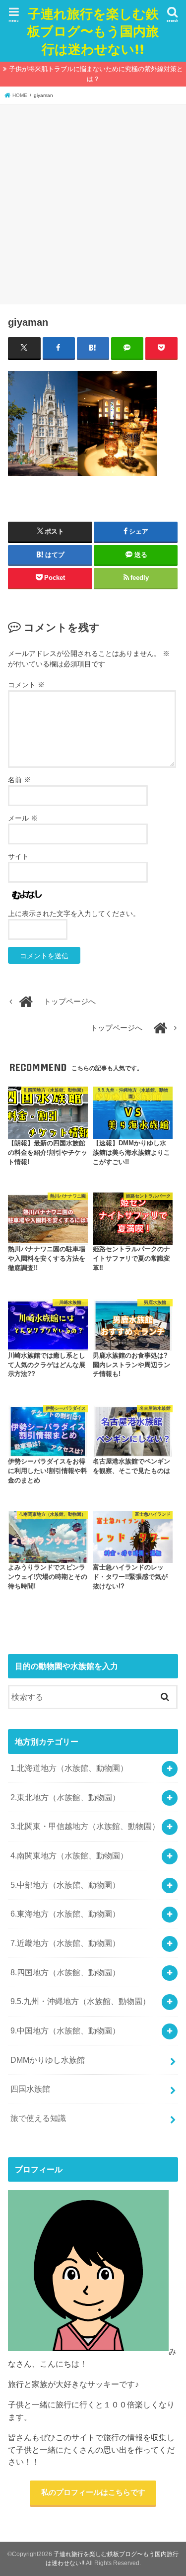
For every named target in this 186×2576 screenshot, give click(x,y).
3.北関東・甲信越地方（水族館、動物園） (85, 1826)
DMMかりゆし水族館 (48, 2060)
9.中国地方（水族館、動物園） (65, 2030)
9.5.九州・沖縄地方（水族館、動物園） (80, 2001)
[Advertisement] (93, 203)
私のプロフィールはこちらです (93, 2492)
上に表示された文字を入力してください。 (74, 914)
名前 (19, 780)
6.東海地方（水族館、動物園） (65, 1914)
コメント (26, 685)
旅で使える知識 (38, 2118)
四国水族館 (30, 2089)
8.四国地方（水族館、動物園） (65, 1972)
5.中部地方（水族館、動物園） (65, 1885)
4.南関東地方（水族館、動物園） (69, 1855)
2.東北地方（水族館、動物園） (65, 1797)
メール (23, 818)
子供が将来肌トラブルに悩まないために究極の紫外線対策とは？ (96, 74)
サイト (18, 856)
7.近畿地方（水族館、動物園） (65, 1943)
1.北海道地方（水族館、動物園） (69, 1768)
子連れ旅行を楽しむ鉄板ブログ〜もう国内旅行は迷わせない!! (93, 31)
